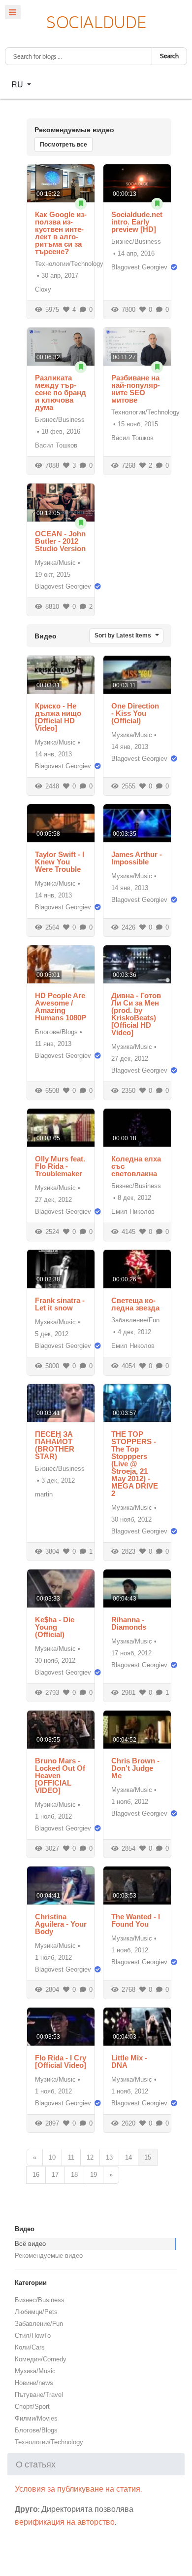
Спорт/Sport (32, 2407)
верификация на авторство (65, 2522)
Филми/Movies (36, 2418)
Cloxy (43, 289)
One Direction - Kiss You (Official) (135, 713)
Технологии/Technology (69, 264)
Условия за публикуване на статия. (78, 2489)
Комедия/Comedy (41, 2359)
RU (18, 84)
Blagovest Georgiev (139, 267)
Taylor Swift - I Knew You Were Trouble (60, 862)
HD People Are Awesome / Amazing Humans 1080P (61, 1007)
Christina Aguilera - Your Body (61, 1924)
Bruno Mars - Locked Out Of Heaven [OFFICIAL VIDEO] (60, 1775)
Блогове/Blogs (56, 1032)
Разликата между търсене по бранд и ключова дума (61, 392)
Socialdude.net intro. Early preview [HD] (137, 222)
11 (71, 2157)
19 (94, 2175)
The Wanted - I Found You (136, 1920)
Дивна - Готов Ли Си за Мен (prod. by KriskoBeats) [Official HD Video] (136, 1014)
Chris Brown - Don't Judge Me (135, 1768)
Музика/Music (55, 563)
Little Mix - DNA (129, 2061)
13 (109, 2157)
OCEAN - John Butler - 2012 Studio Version (60, 541)
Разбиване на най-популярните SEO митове (136, 389)
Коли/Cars (30, 2347)
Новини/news (34, 2383)
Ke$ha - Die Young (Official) (55, 1627)
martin (44, 1494)
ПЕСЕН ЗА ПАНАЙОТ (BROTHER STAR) (55, 1445)
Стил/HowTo (33, 2335)
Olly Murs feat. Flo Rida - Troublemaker (60, 1166)
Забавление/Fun (135, 1320)
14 (128, 2157)
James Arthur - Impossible (137, 858)
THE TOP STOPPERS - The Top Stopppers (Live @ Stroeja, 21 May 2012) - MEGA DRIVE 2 (135, 1464)
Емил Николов (133, 1212)
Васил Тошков (56, 445)
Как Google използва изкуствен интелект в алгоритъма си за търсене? (61, 233)
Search (169, 56)
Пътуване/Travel (39, 2395)
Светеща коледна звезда (135, 1304)
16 (36, 2175)
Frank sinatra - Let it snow (60, 1304)
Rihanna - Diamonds (129, 1623)
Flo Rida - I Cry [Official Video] (61, 2061)
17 (55, 2175)
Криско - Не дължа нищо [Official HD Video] (58, 717)
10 (52, 2157)
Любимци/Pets (36, 2312)
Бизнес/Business (136, 242)
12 (90, 2157)
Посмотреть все (64, 145)
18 (74, 2175)
